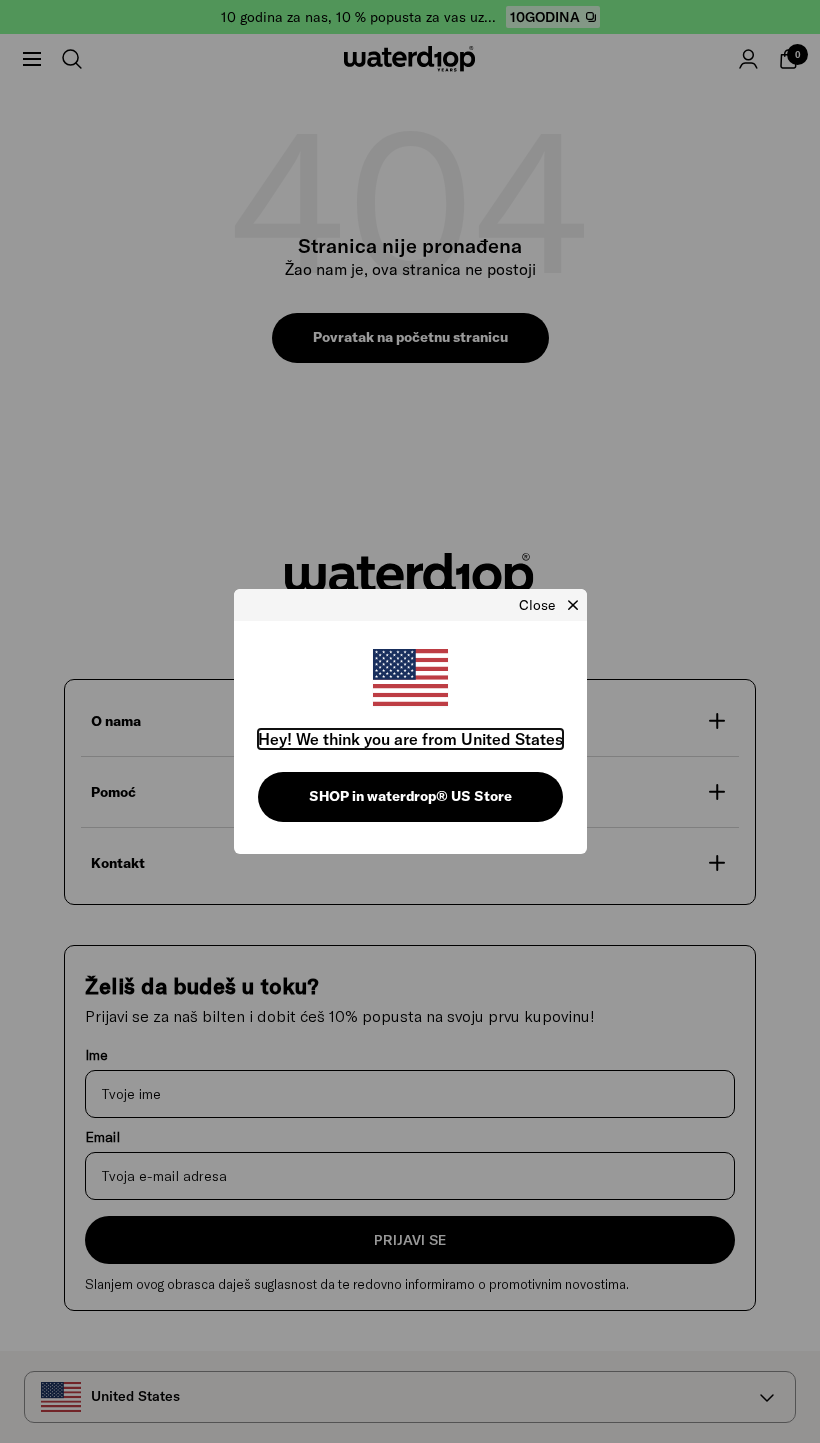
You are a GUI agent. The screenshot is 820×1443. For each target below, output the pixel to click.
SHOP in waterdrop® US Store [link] (410, 796)
